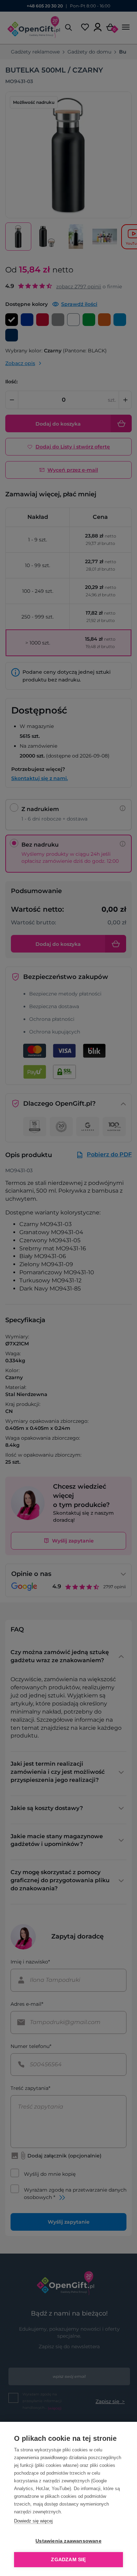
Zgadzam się (68, 2560)
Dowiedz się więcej (33, 2521)
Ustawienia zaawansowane (68, 2541)
